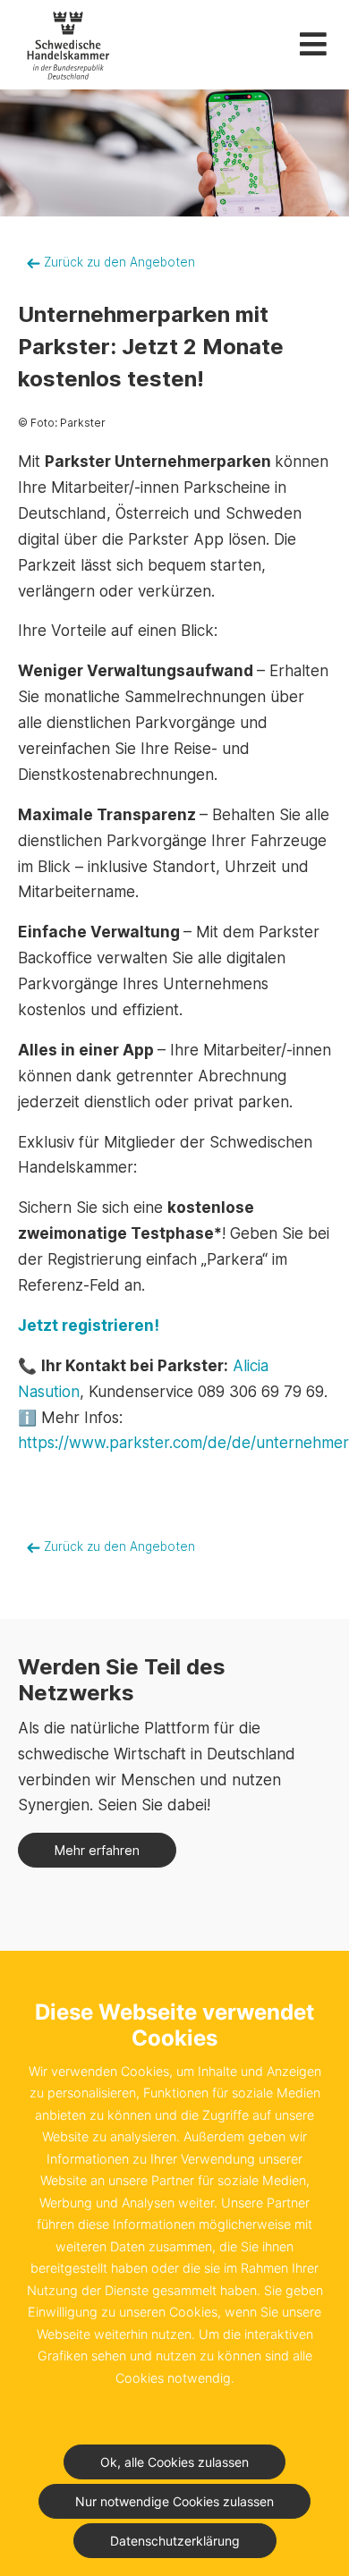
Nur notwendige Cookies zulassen (174, 2501)
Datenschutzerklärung (175, 2541)
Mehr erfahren (97, 1850)
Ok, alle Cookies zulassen (174, 2462)
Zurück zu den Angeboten (118, 262)
